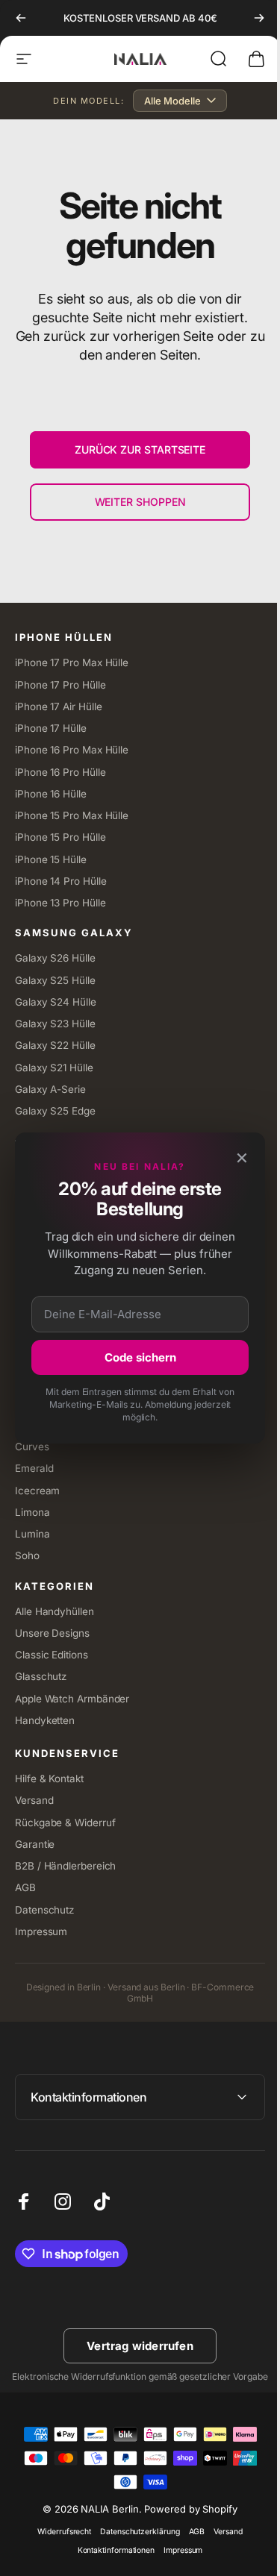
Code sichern (134, 1357)
